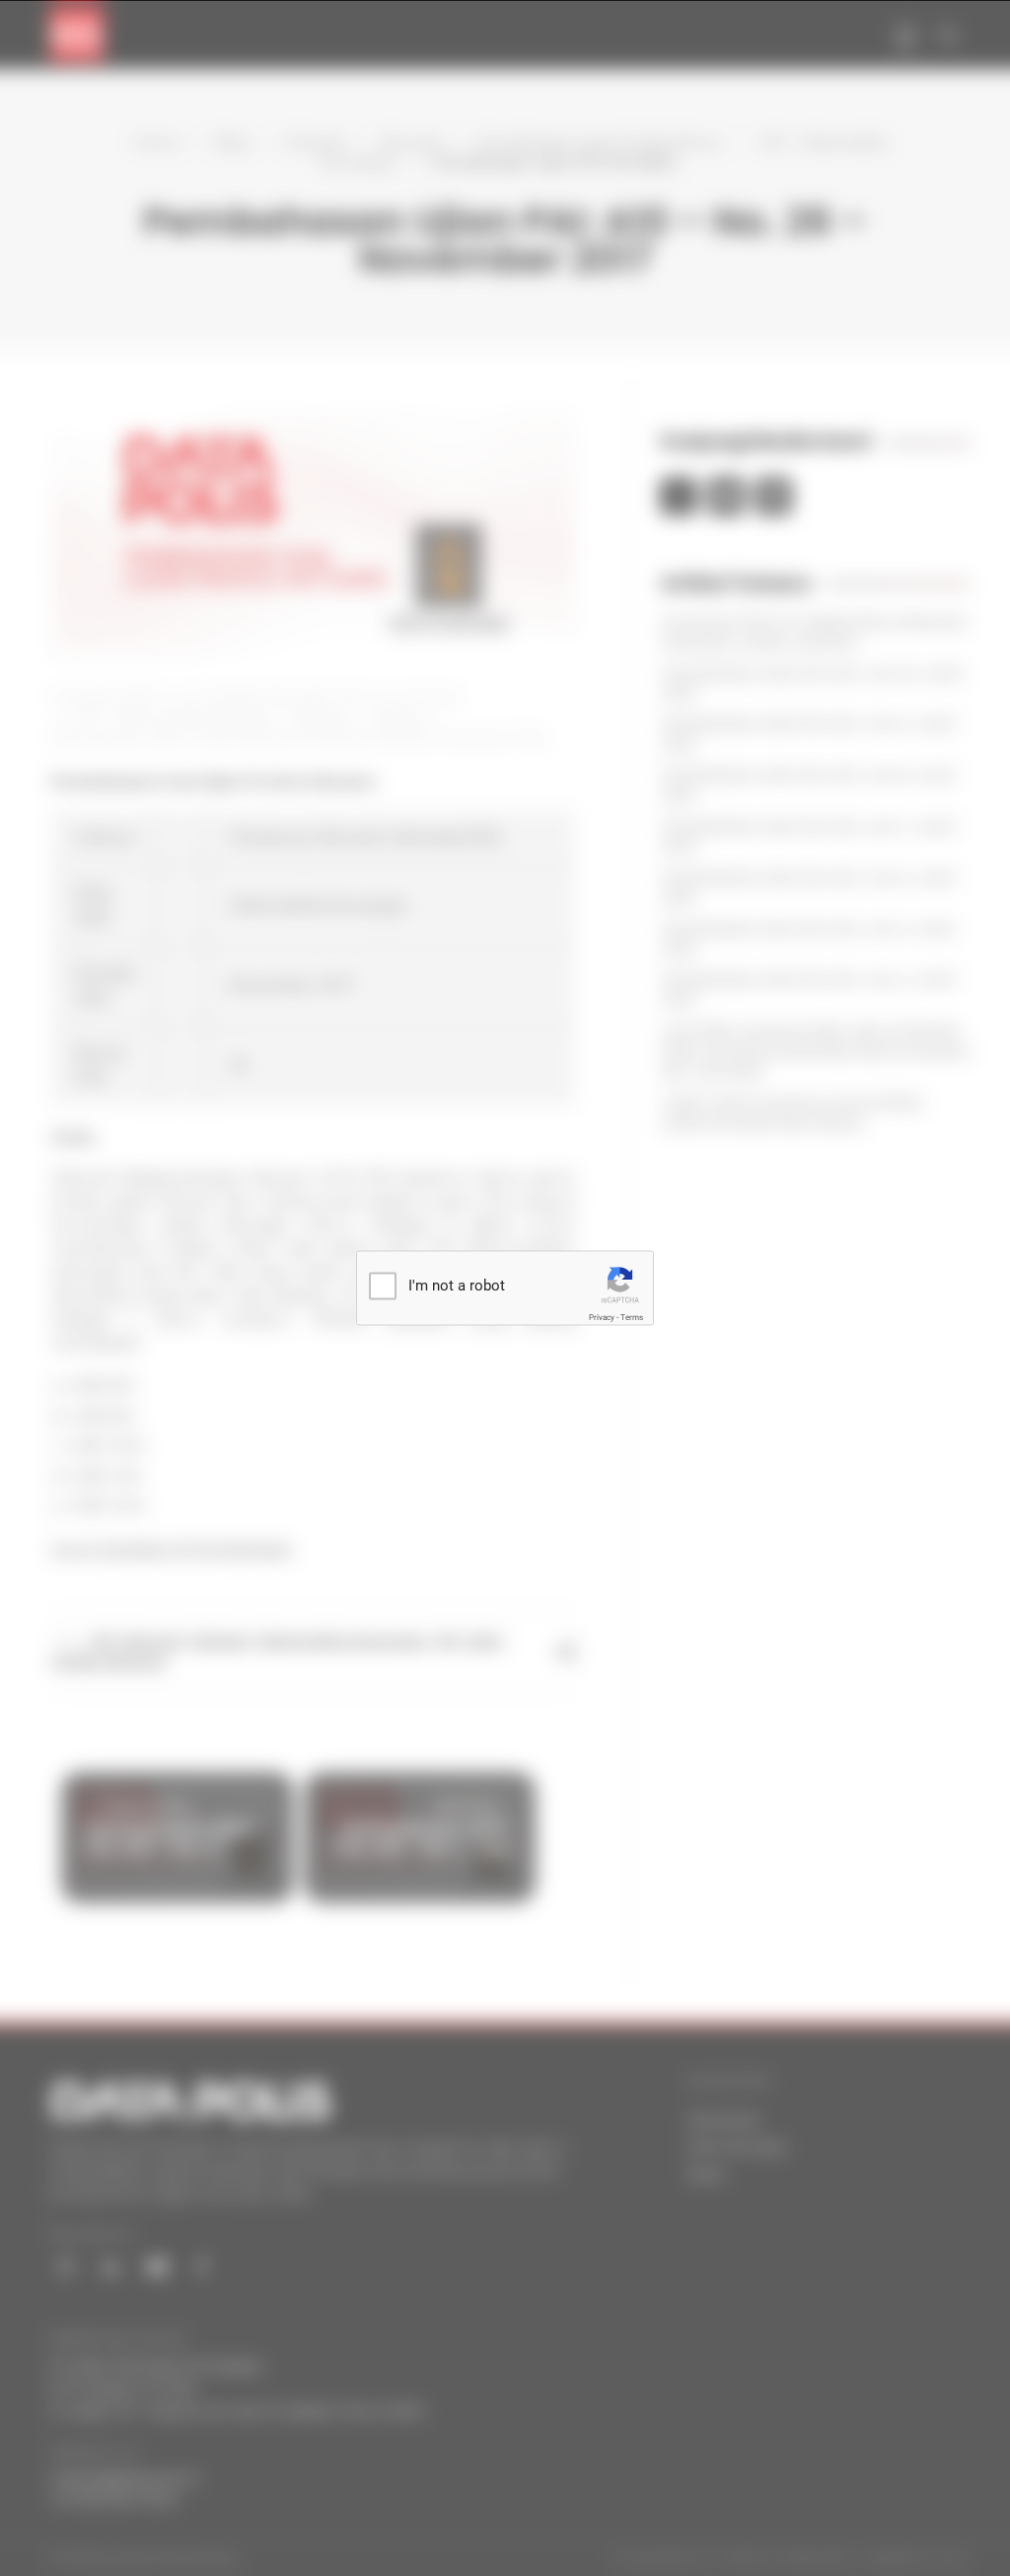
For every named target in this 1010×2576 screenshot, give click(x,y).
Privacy (602, 1318)
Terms (632, 1318)
